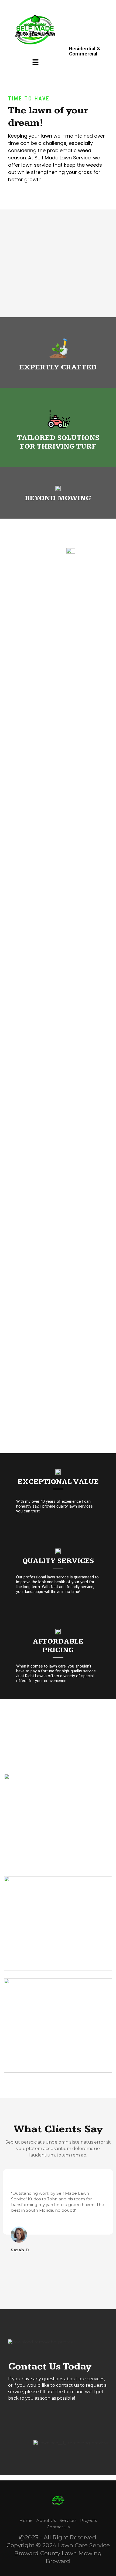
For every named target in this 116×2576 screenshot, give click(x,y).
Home (26, 2520)
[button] (36, 62)
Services (68, 2520)
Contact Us (58, 2527)
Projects (88, 2520)
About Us (46, 2520)
